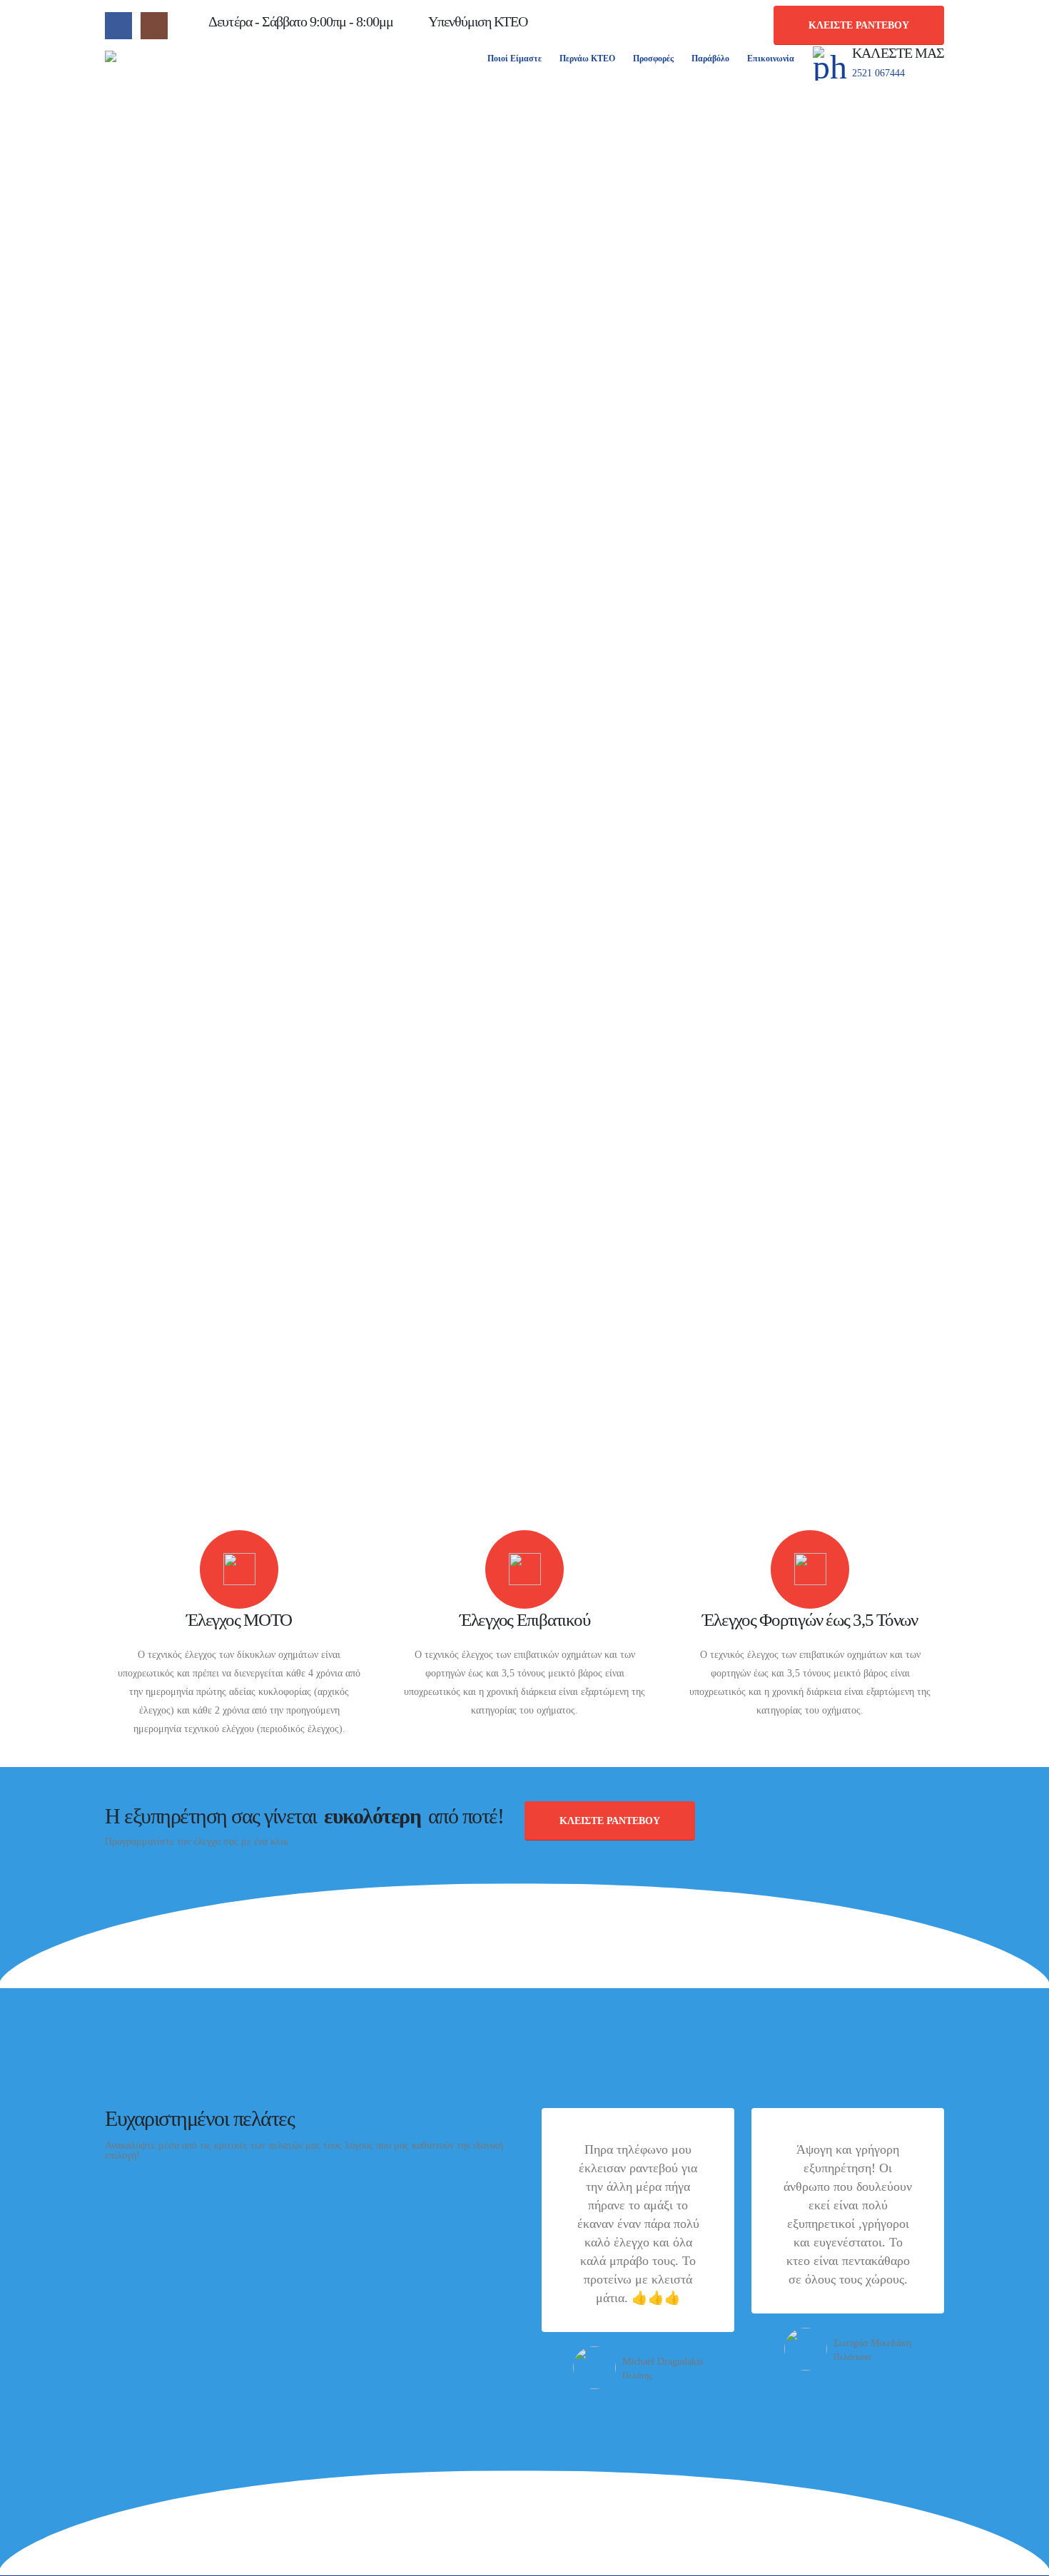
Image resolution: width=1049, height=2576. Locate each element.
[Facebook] (118, 26)
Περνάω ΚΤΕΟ (587, 58)
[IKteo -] (169, 63)
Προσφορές (653, 58)
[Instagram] (154, 26)
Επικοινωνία (771, 58)
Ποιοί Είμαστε (515, 58)
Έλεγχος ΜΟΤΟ (239, 1620)
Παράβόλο (710, 58)
